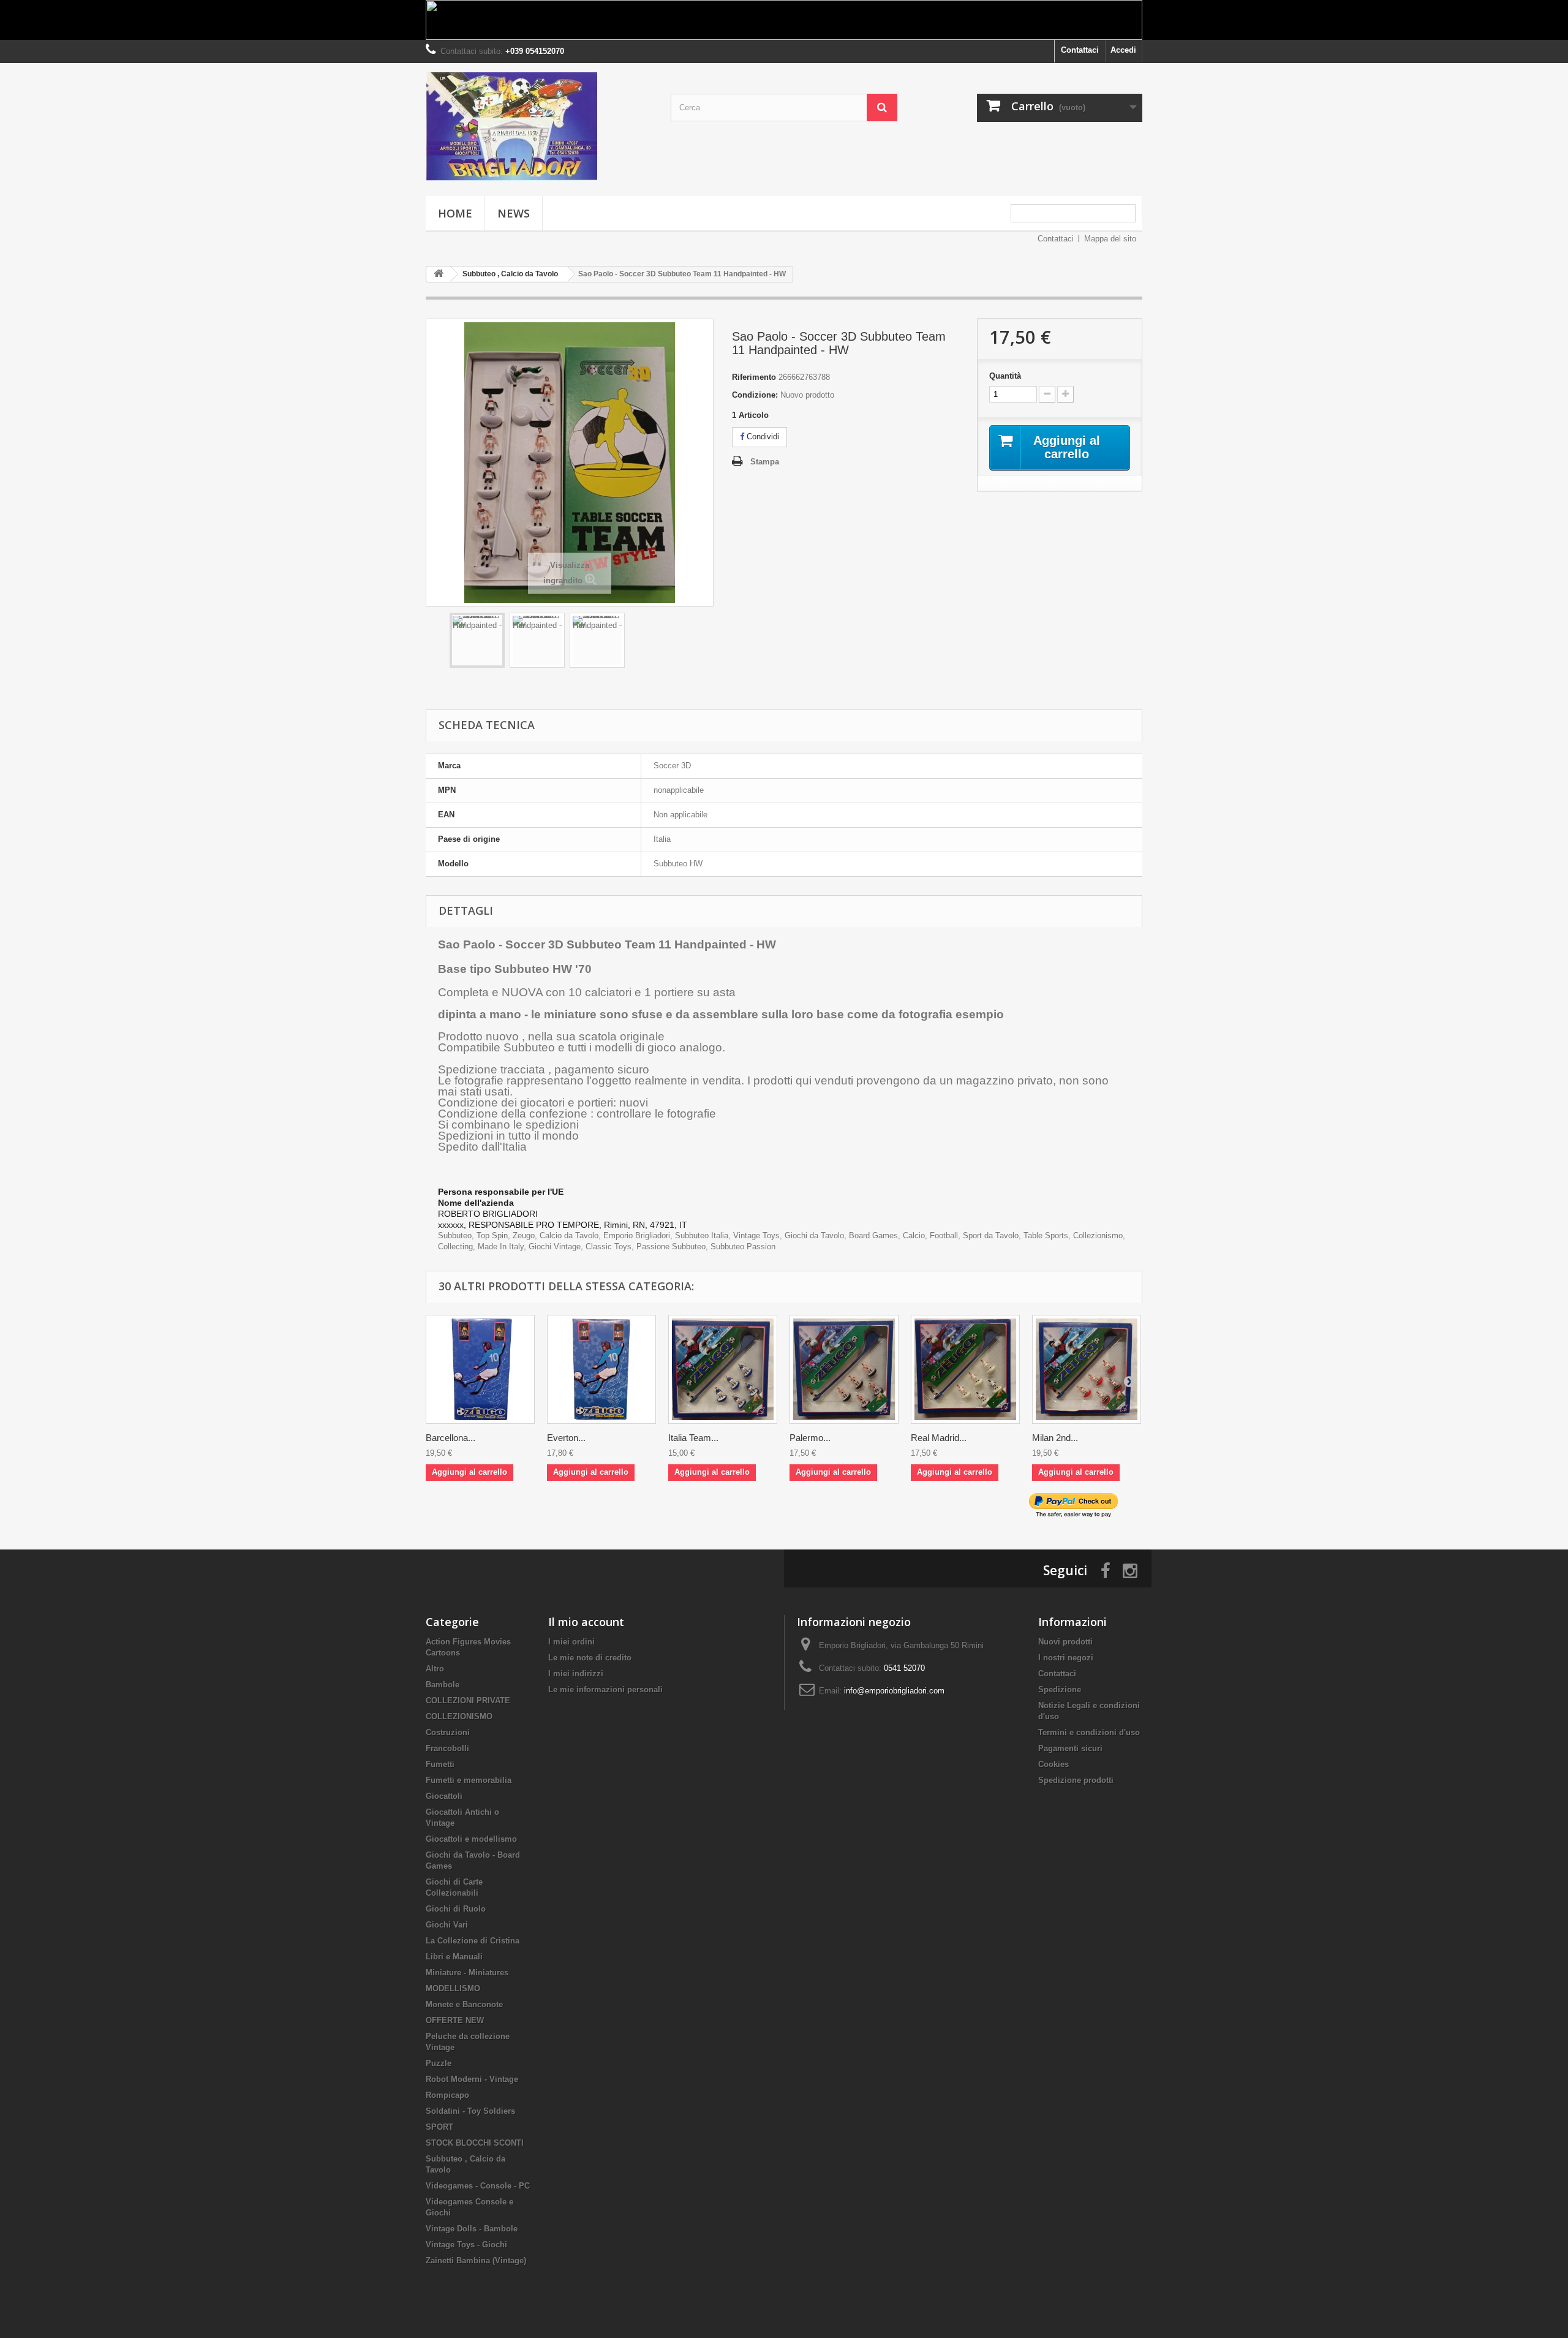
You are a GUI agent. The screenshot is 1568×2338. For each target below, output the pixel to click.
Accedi (1123, 50)
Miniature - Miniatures (467, 1973)
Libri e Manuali (454, 1957)
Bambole (443, 1685)
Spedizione (1060, 1689)
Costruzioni (448, 1732)
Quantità (1005, 376)
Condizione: (755, 395)
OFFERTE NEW (455, 2020)
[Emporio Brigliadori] (539, 127)
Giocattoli (444, 1796)
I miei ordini (571, 1642)
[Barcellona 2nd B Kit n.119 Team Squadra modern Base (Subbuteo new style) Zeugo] (480, 1369)
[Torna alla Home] (439, 274)
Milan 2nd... (1055, 1438)
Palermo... (810, 1438)
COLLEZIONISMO (459, 1716)
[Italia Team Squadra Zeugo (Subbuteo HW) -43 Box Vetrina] (723, 1369)
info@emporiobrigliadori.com (894, 1691)
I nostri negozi (1066, 1658)
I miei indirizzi (576, 1674)
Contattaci (1080, 50)
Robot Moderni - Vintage (472, 2079)
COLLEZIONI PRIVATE (468, 1701)
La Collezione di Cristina (473, 1941)
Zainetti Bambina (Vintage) (476, 2260)
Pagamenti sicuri (1070, 1748)
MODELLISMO (453, 1988)
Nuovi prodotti (1065, 1642)
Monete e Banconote (464, 2004)
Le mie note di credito (590, 1658)
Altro (435, 1669)
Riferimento (754, 377)
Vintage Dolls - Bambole (472, 2229)
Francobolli (447, 1748)
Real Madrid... (939, 1438)
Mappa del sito (1110, 239)
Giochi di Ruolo (456, 1909)
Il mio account (586, 1622)
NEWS (514, 213)
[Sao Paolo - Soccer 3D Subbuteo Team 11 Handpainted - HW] (477, 640)
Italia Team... (693, 1438)
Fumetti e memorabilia (469, 1780)
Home (455, 213)
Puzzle (439, 2063)
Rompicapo (447, 2095)
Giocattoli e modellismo (471, 1839)
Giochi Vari (447, 1925)
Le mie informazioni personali (605, 1689)
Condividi (762, 437)
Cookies (1053, 1764)
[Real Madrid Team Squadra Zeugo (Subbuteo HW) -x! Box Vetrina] (965, 1369)
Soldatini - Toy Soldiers (470, 2111)
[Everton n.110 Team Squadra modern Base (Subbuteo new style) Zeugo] (601, 1369)
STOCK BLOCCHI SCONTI (475, 2143)
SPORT (439, 2127)
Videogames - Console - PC (478, 2186)
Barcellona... (450, 1438)
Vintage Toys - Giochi (466, 2245)
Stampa (765, 462)
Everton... (566, 1438)
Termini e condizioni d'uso (1089, 1732)
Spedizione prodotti (1076, 1780)
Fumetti (440, 1764)
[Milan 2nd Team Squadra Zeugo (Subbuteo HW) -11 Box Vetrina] (1087, 1369)
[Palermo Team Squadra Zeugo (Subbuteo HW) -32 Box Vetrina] (844, 1369)
